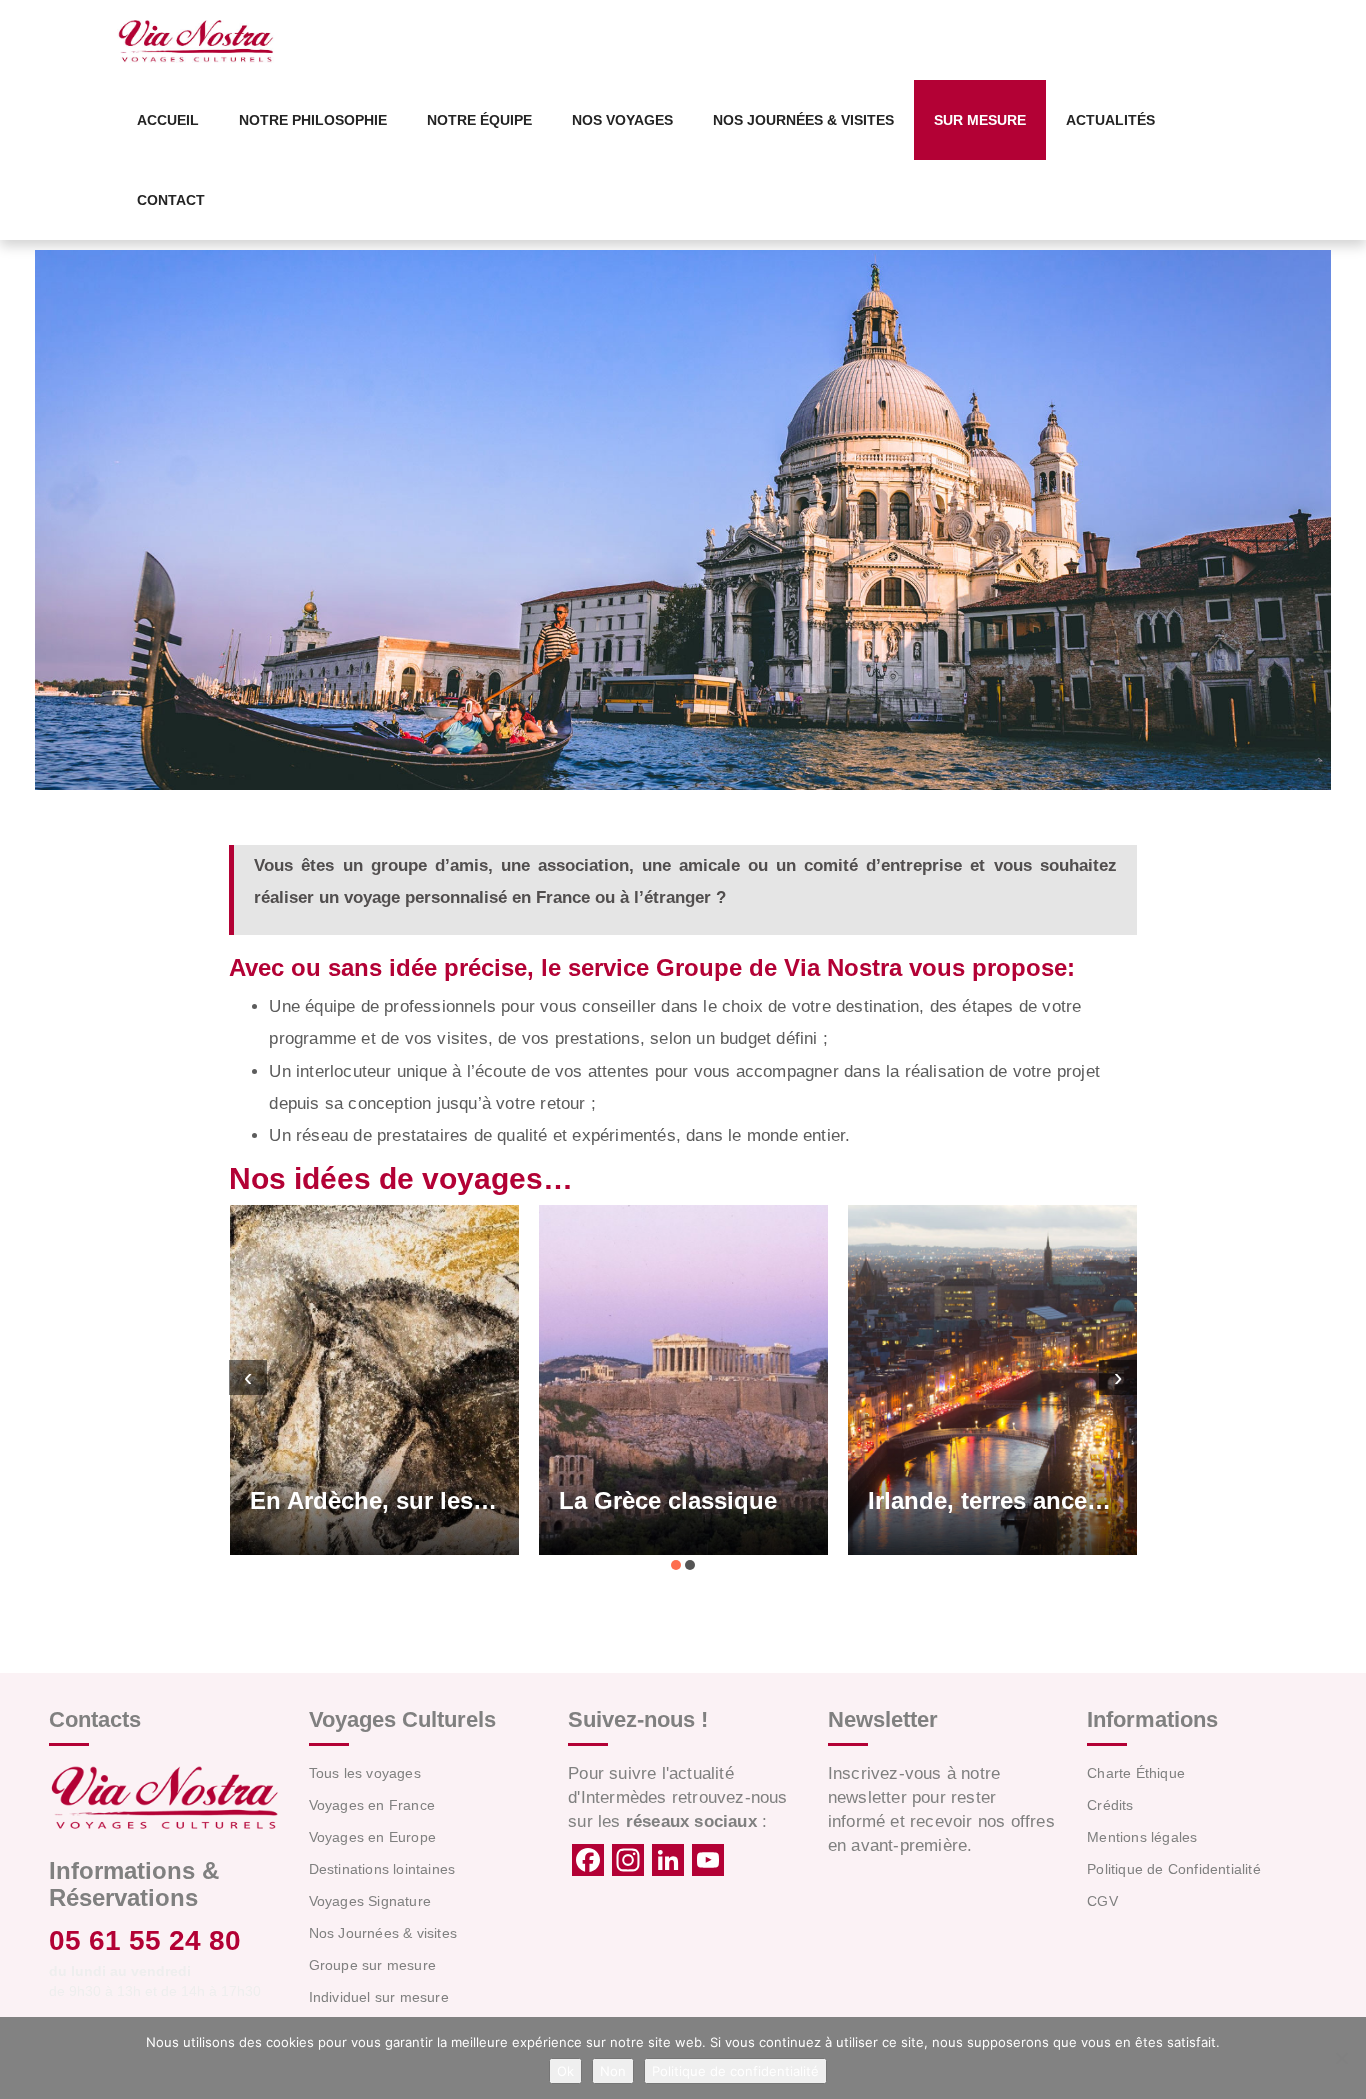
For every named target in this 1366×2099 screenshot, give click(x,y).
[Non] (1341, 2058)
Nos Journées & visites (383, 1933)
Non (613, 2071)
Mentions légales (1142, 1837)
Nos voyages (622, 120)
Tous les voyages (365, 1773)
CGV (1102, 1901)
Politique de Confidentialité (1174, 1869)
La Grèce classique (576, 1500)
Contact (171, 200)
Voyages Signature (370, 1901)
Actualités (1110, 120)
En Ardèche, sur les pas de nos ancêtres (282, 1500)
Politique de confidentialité (735, 2071)
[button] (676, 1565)
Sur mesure (980, 120)
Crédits (1110, 1805)
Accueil (168, 120)
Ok (565, 2071)
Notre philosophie (313, 120)
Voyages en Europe (372, 1837)
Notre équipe (479, 120)
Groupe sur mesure (372, 1965)
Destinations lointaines (382, 1869)
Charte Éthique (1136, 1773)
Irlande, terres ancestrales (901, 1500)
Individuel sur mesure (379, 1997)
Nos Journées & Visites (803, 120)
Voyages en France (372, 1805)
